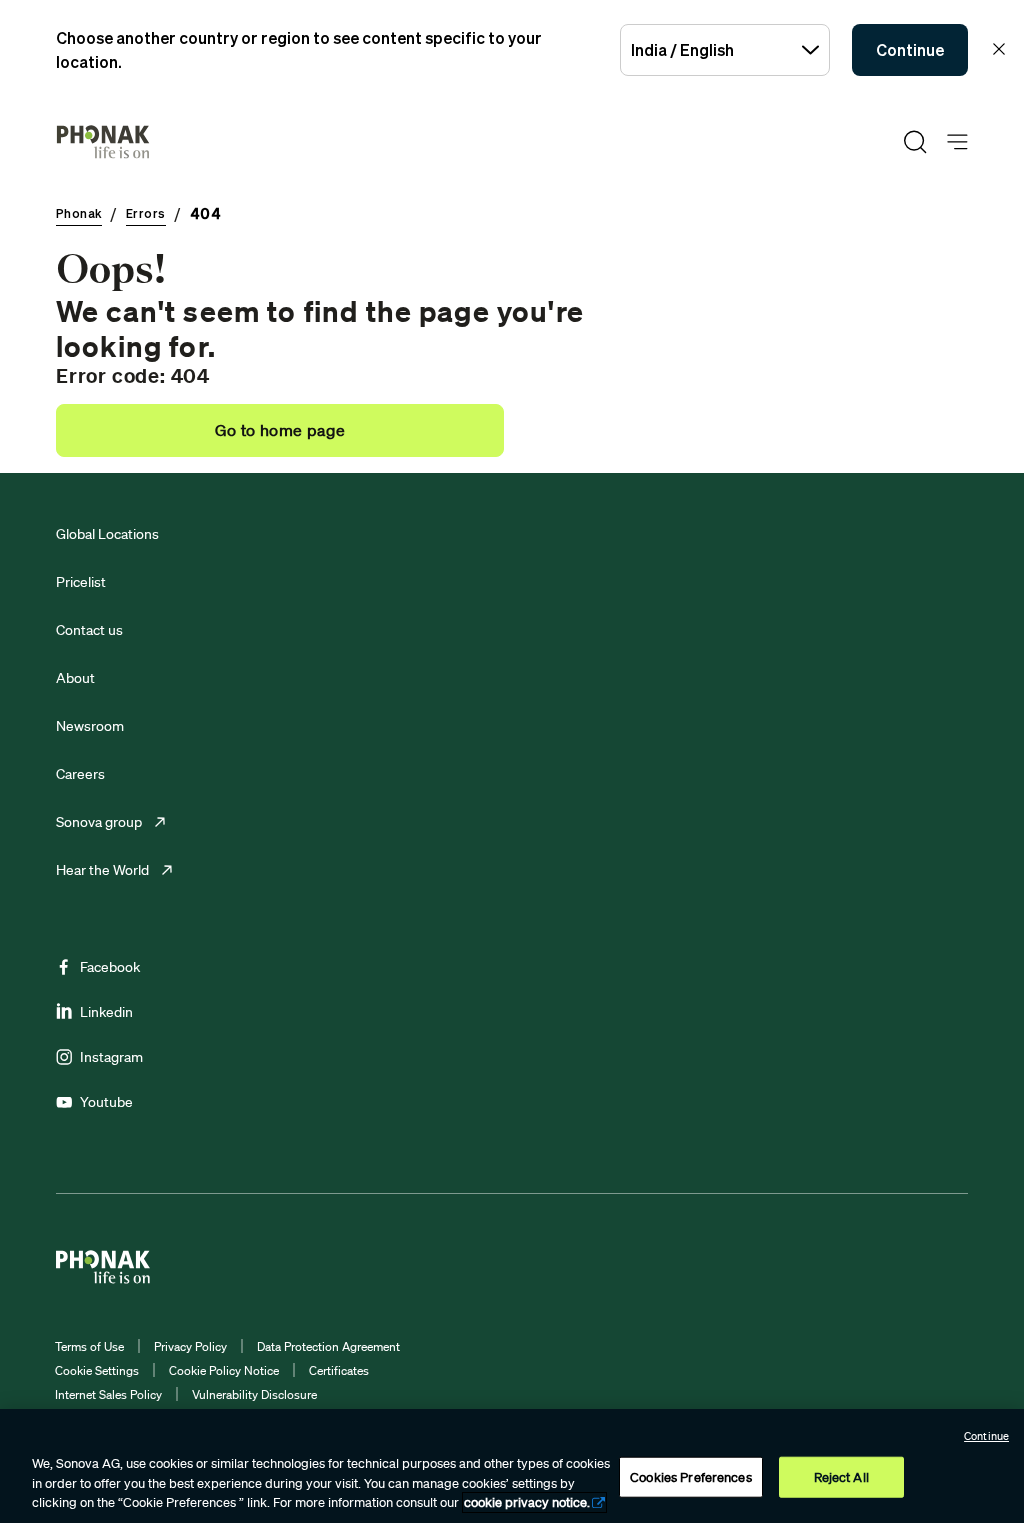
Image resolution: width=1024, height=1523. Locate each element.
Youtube (106, 1102)
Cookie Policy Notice (224, 1370)
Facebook (110, 967)
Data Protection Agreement (328, 1346)
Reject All (841, 1476)
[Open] (957, 142)
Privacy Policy (190, 1346)
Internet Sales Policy (108, 1394)
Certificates (339, 1370)
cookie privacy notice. (527, 1502)
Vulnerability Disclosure (254, 1394)
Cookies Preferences (690, 1476)
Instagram (111, 1057)
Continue (910, 50)
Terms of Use (89, 1346)
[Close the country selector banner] (999, 49)
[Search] (915, 142)
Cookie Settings (97, 1370)
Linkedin (106, 1012)
